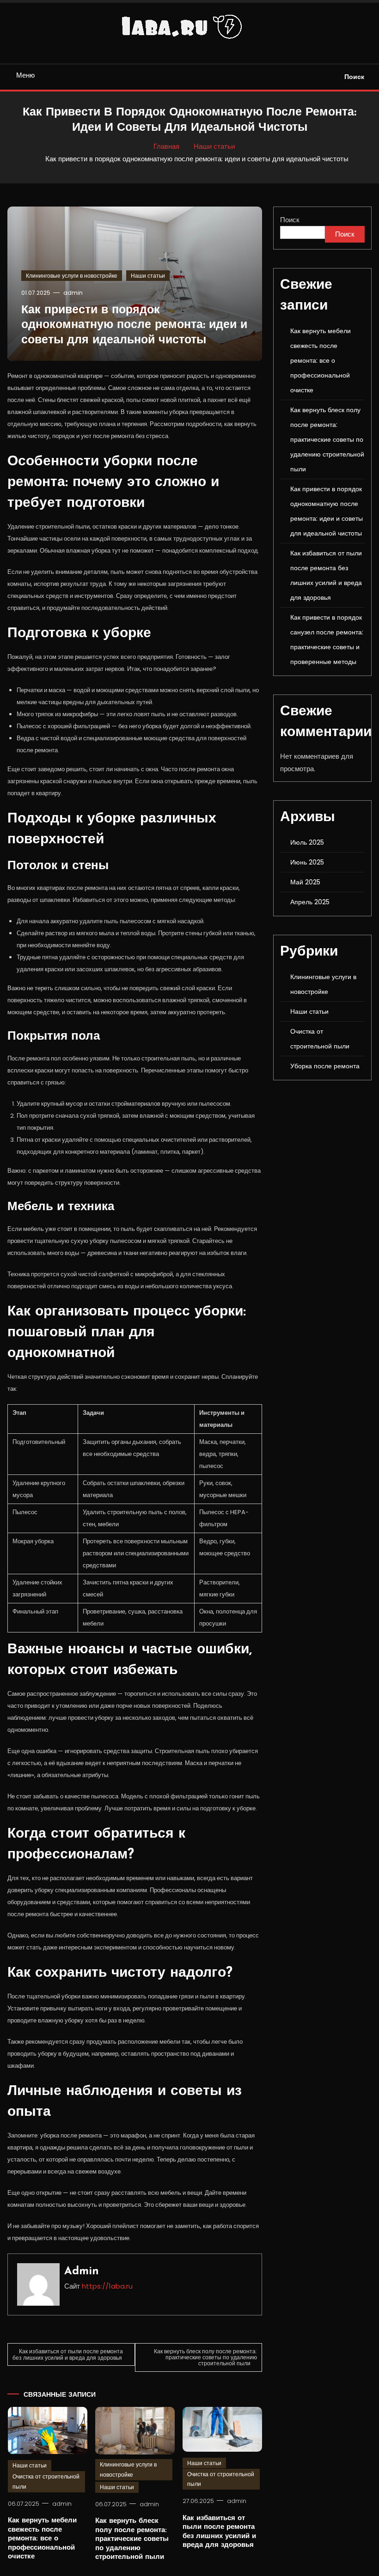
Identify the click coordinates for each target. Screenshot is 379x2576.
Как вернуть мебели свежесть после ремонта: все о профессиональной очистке (42, 2539)
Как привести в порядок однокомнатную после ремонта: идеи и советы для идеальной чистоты (134, 325)
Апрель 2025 (310, 902)
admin (73, 293)
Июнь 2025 (307, 862)
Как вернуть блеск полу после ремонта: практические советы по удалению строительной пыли (205, 2357)
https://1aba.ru (107, 2286)
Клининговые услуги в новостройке (72, 276)
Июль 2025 (307, 842)
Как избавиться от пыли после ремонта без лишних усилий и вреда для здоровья (68, 2354)
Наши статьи (148, 276)
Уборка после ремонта (325, 1066)
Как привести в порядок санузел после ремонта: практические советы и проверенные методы (327, 639)
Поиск (354, 77)
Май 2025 (305, 882)
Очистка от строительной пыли (46, 2482)
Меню (25, 75)
